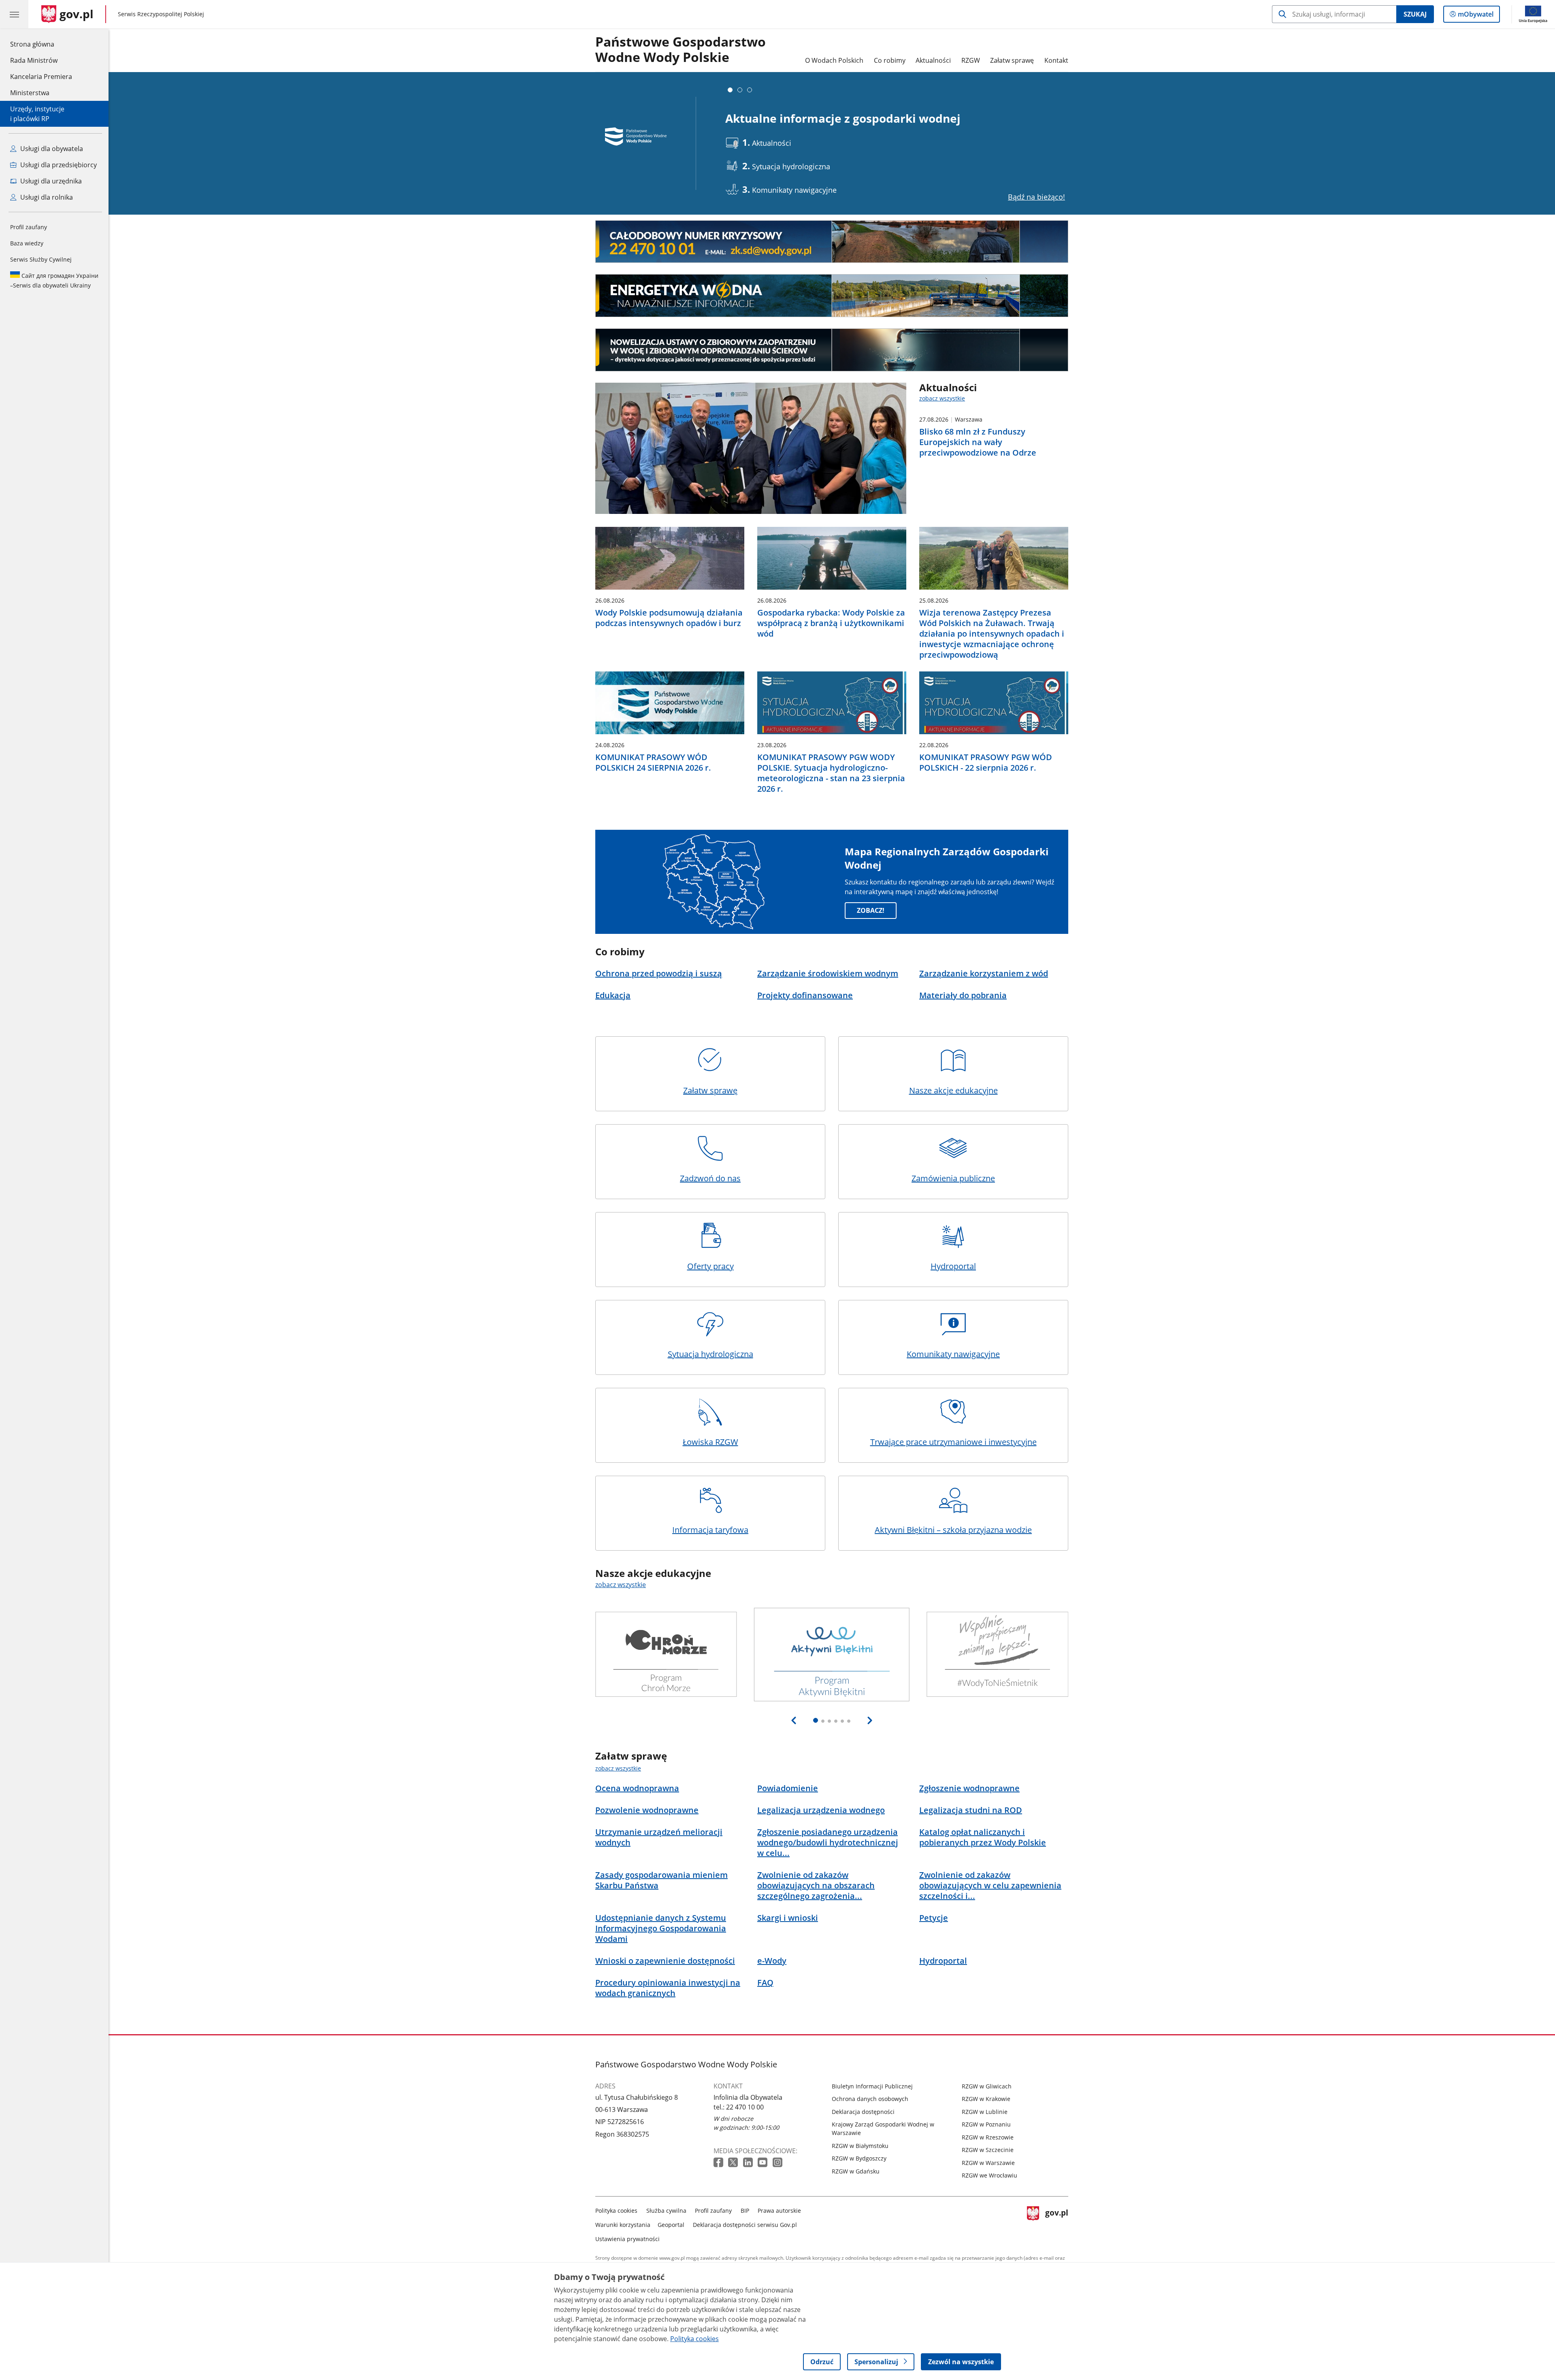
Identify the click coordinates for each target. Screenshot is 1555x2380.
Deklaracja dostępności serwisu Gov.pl (745, 2225)
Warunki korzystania (623, 2225)
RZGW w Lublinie (985, 2112)
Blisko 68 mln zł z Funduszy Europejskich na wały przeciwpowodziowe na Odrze (978, 442)
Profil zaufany (29, 227)
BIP (745, 2211)
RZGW (971, 60)
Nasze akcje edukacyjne (953, 1090)
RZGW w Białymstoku (860, 2146)
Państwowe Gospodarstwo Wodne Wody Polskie (681, 50)
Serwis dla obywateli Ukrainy (54, 280)
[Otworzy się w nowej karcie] (719, 2163)
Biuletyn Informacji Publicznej (872, 2086)
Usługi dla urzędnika (50, 181)
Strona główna (41, 44)
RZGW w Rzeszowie (988, 2137)
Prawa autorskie (779, 2211)
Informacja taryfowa (710, 1530)
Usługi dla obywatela (51, 149)
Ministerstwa (30, 93)
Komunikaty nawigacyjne (953, 1354)
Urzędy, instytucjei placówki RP (37, 114)
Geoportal (671, 2225)
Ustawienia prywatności (627, 2239)
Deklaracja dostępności (863, 2112)
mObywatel (1475, 16)
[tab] (730, 90)
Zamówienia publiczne (953, 1178)
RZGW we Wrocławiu (989, 2175)
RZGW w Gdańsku (856, 2171)
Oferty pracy (710, 1266)
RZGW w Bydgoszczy (859, 2158)
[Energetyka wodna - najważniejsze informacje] (832, 296)
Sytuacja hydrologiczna (710, 1354)
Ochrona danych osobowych (870, 2099)
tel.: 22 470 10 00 (739, 2107)
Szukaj (1415, 14)
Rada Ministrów (34, 60)
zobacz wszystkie (942, 398)
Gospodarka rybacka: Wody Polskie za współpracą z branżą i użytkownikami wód (831, 623)
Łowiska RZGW (710, 1442)
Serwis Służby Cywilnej (41, 259)
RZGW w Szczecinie (988, 2150)
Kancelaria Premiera (41, 77)
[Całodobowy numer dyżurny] (832, 242)
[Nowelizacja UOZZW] (832, 350)
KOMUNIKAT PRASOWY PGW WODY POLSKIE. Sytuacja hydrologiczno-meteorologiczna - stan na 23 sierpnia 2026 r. (831, 773)
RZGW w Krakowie (986, 2099)
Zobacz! (871, 910)
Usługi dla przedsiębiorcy (58, 165)
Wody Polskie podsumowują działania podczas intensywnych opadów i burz (669, 618)
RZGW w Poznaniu (986, 2124)
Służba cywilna (666, 2211)
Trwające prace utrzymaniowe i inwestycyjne (953, 1442)
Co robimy (890, 60)
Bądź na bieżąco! (1036, 197)
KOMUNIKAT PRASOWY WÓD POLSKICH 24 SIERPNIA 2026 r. (653, 763)
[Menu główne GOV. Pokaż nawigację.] (14, 14)
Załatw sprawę (1012, 60)
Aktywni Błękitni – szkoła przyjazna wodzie (953, 1530)
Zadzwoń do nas (710, 1178)
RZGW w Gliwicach (987, 2086)
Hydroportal (953, 1266)
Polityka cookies (616, 2211)
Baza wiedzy (27, 243)
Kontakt (1056, 60)
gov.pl (1057, 2223)
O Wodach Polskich (834, 60)
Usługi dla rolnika (46, 197)
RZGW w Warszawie (988, 2163)
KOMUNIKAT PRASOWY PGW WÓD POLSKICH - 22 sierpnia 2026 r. (986, 763)
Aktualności (933, 60)
